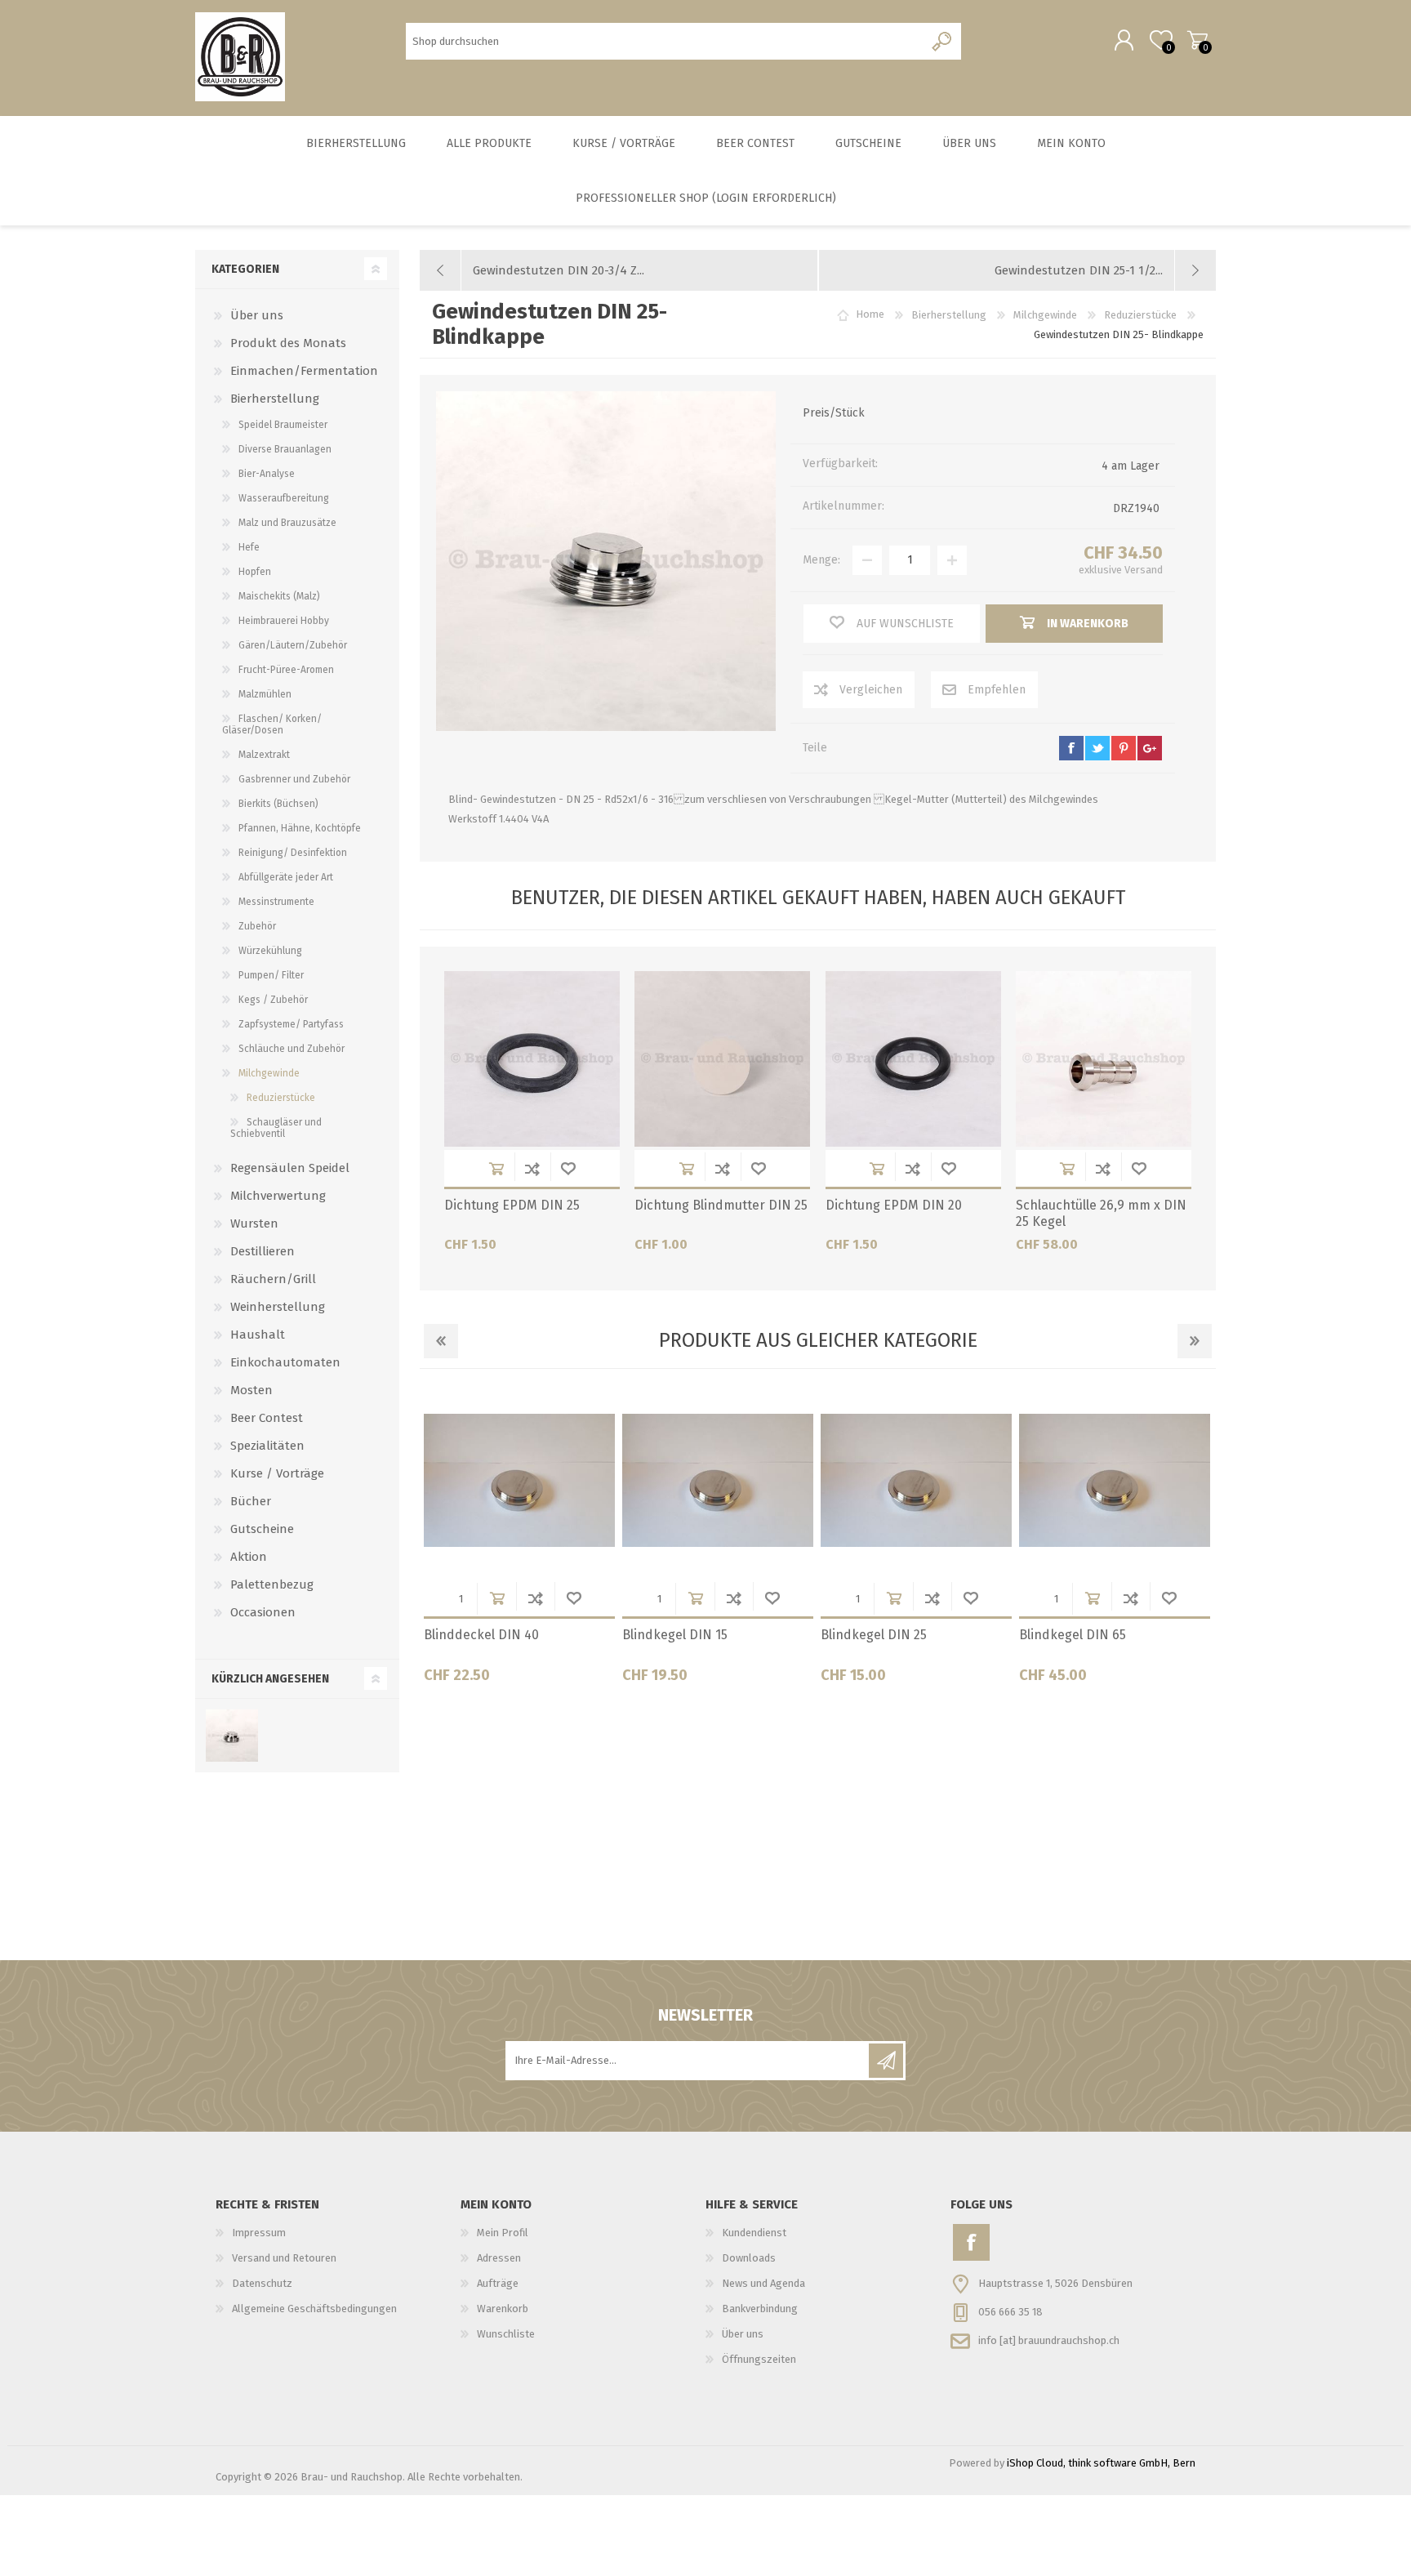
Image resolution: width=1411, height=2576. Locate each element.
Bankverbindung (760, 2309)
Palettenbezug (272, 1584)
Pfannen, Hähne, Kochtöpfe (300, 828)
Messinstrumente (276, 902)
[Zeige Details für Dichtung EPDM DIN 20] (913, 1059)
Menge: (821, 560)
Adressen (499, 2258)
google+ (1150, 748)
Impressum (259, 2233)
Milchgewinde (269, 1073)
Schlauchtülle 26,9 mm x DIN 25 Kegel (1101, 1214)
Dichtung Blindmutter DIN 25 (721, 1205)
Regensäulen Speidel (290, 1168)
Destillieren (263, 1251)
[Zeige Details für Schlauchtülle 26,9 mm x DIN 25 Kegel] (1104, 1059)
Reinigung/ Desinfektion (293, 853)
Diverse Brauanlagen (285, 449)
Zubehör (257, 926)
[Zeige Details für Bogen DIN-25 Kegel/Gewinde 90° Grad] (916, 1481)
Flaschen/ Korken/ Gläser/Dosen (272, 724)
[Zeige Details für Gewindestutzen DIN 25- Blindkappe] (231, 1736)
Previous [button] (441, 1341)
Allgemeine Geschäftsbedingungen (314, 2309)
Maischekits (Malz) (279, 596)
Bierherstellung (275, 399)
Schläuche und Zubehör (292, 1049)
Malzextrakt (264, 755)
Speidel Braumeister (283, 425)
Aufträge (498, 2283)
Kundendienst (754, 2233)
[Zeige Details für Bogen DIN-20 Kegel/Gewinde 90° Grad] (519, 1481)
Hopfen (255, 572)
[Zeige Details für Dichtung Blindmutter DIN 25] (722, 1059)
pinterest (1124, 748)
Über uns (257, 315)
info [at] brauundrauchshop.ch (1049, 2340)
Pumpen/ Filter (271, 975)
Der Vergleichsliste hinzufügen (532, 1168)
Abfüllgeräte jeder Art (286, 877)
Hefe (249, 547)
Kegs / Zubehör (273, 1000)
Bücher (251, 1501)
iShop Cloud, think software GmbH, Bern (1101, 2463)
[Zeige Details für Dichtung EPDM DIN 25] (532, 1059)
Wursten (254, 1223)
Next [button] (1195, 1341)
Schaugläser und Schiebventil (276, 1128)
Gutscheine (262, 1529)
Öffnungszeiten (759, 2359)
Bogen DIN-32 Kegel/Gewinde (1108, 1635)
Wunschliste (568, 1168)
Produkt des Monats (288, 343)
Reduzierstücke (281, 1098)
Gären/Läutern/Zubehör (293, 645)
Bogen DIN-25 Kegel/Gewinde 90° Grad (909, 1643)
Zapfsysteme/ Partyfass (291, 1024)
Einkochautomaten (285, 1362)
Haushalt (258, 1335)
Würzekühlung (270, 951)
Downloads (749, 2258)
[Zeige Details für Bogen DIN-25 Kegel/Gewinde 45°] (718, 1481)
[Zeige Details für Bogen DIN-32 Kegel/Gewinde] (1115, 1481)
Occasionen (263, 1612)
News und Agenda (763, 2283)
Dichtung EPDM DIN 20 (894, 1205)
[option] (519, 1540)
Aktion (249, 1557)
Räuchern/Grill (273, 1279)
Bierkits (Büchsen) (278, 804)
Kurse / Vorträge (277, 1473)
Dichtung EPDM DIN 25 (512, 1205)
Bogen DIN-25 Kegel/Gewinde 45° (711, 1643)
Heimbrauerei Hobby (284, 621)
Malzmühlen (265, 694)
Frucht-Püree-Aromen (286, 670)
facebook (1071, 748)
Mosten (251, 1390)
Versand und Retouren (284, 2258)
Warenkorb (1197, 40)
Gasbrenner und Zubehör (294, 779)
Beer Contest (267, 1418)
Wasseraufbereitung (284, 498)
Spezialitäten (267, 1446)
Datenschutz (262, 2283)
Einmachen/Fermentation (304, 371)
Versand (1144, 570)
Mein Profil (503, 2233)
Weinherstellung (278, 1307)
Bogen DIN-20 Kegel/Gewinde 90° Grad (513, 1643)
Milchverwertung (278, 1196)
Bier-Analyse (267, 474)
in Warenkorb (496, 1168)
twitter (1097, 748)
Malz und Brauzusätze (287, 523)
